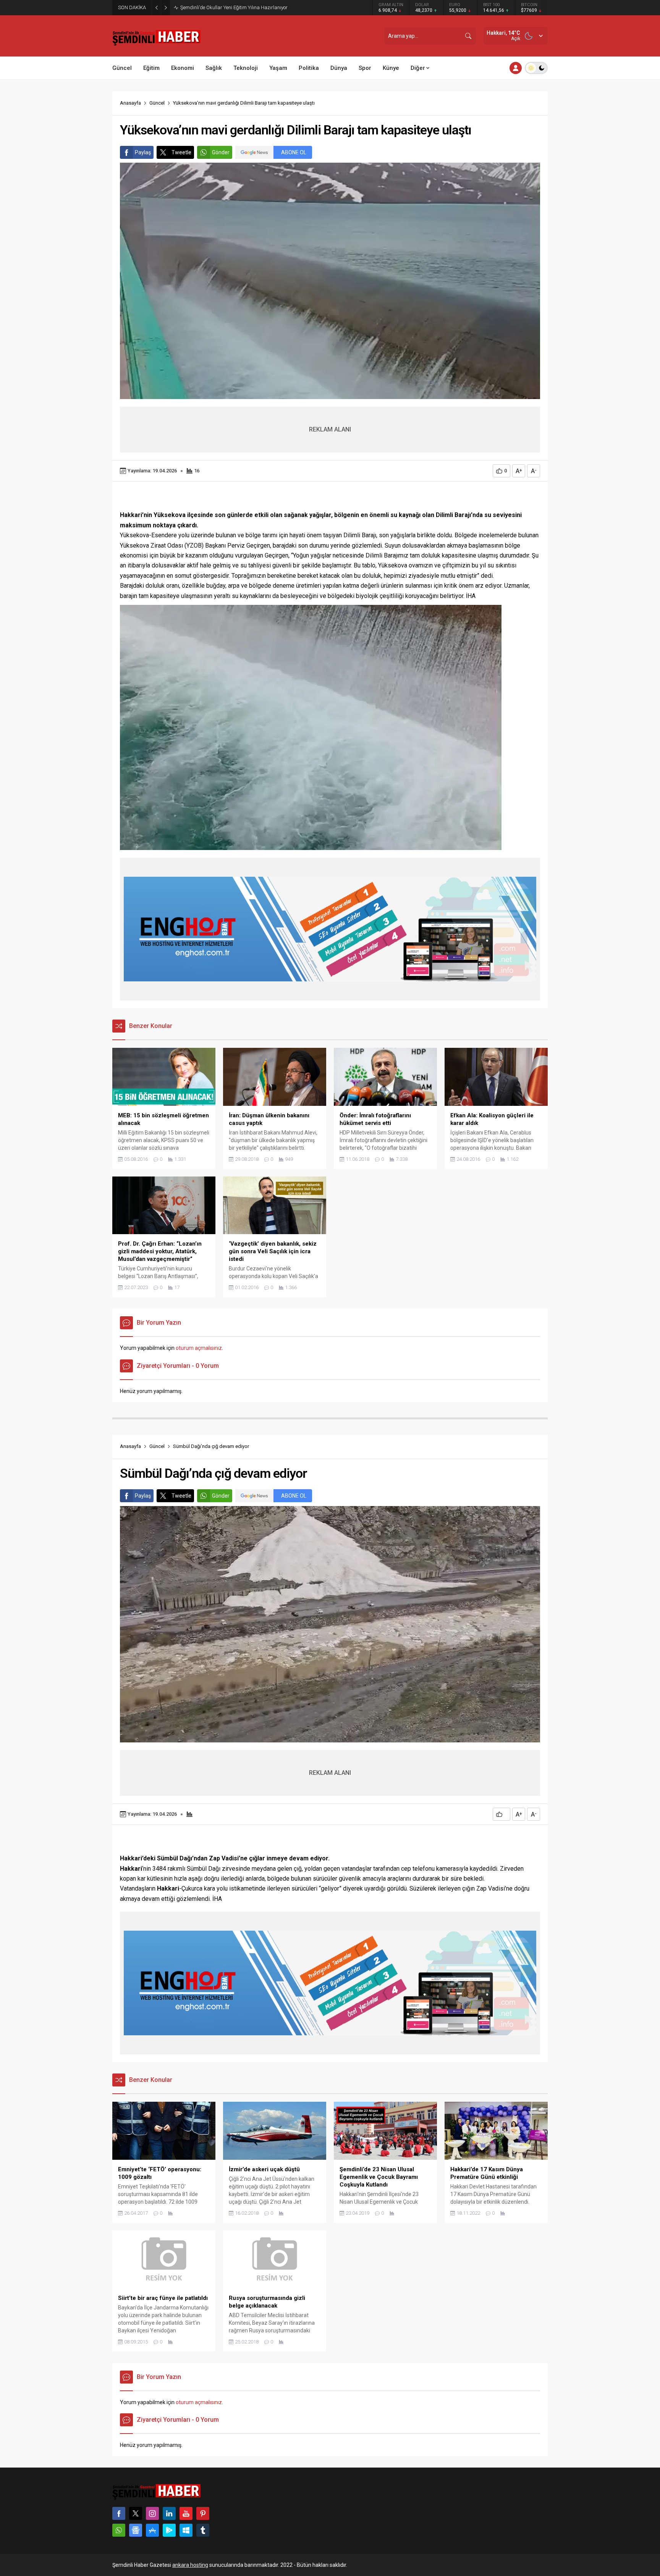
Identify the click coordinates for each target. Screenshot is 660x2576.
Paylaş (143, 152)
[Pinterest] (203, 2513)
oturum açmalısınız (199, 1348)
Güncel (157, 103)
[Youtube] (186, 2513)
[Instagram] (152, 2513)
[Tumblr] (203, 2530)
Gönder (221, 152)
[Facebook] (119, 2513)
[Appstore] (152, 2530)
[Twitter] (136, 2513)
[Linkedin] (169, 2513)
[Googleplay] (169, 2530)
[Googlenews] (136, 2530)
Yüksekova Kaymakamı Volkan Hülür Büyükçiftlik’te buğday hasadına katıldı (263, 7)
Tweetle (181, 152)
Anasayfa (130, 103)
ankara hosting (190, 2565)
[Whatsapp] (119, 2530)
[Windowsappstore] (186, 2530)
